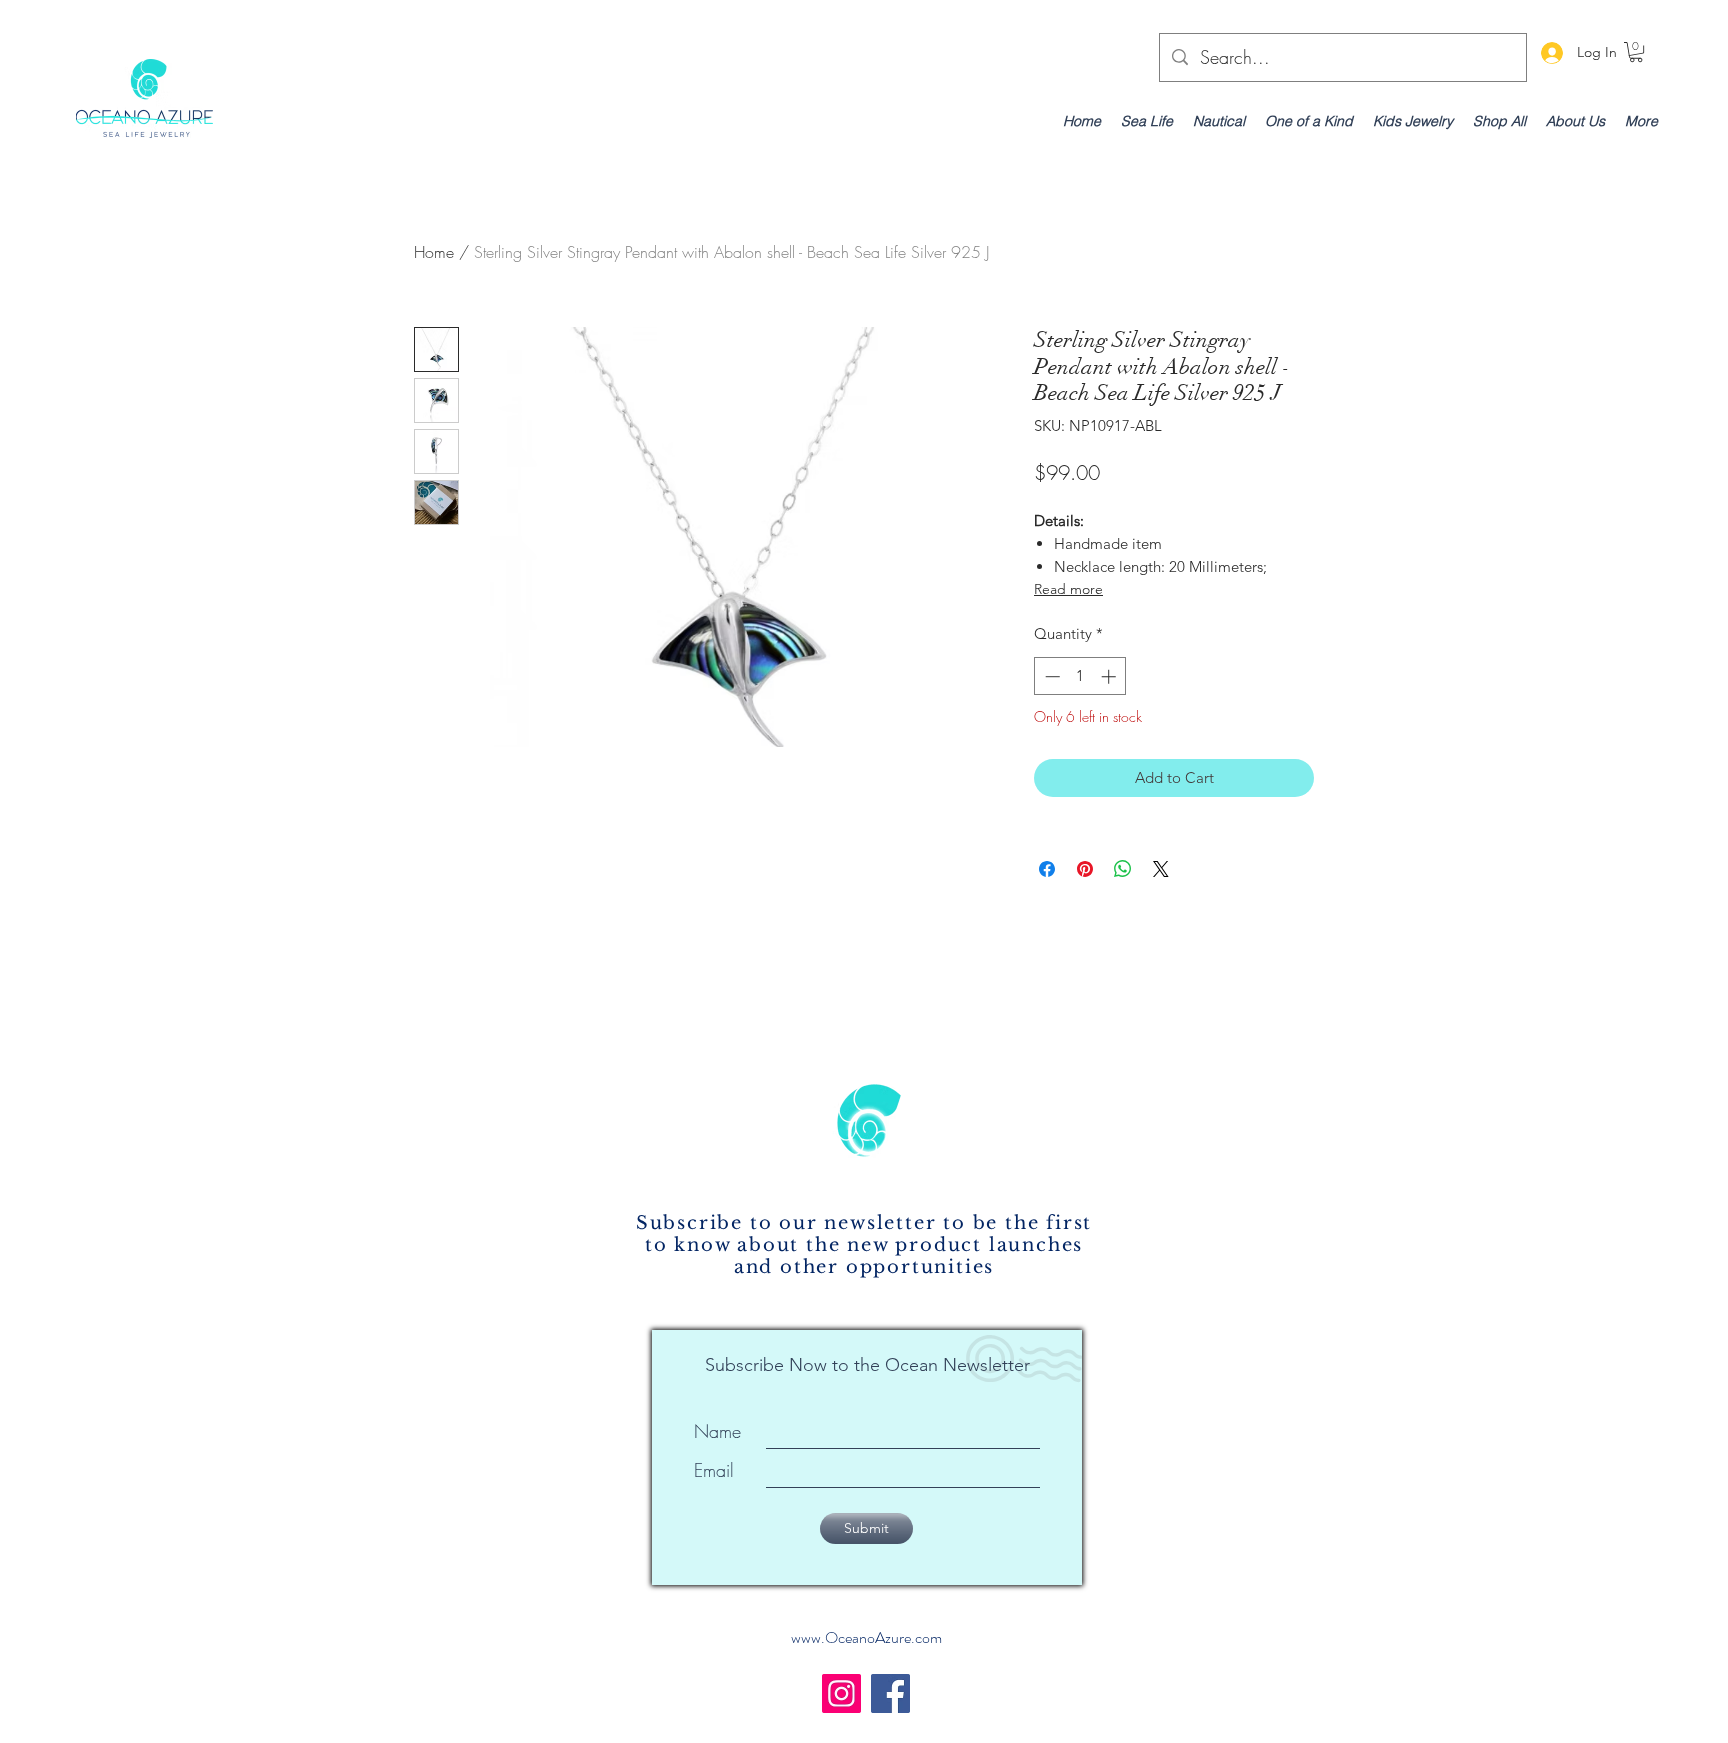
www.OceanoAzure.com (866, 1637)
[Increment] (1110, 676)
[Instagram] (841, 1693)
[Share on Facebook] (1047, 869)
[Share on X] (1161, 869)
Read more (1068, 589)
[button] (1636, 52)
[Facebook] (890, 1693)
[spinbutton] (1080, 676)
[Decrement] (1050, 676)
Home (434, 252)
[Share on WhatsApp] (1123, 869)
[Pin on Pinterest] (1085, 869)
